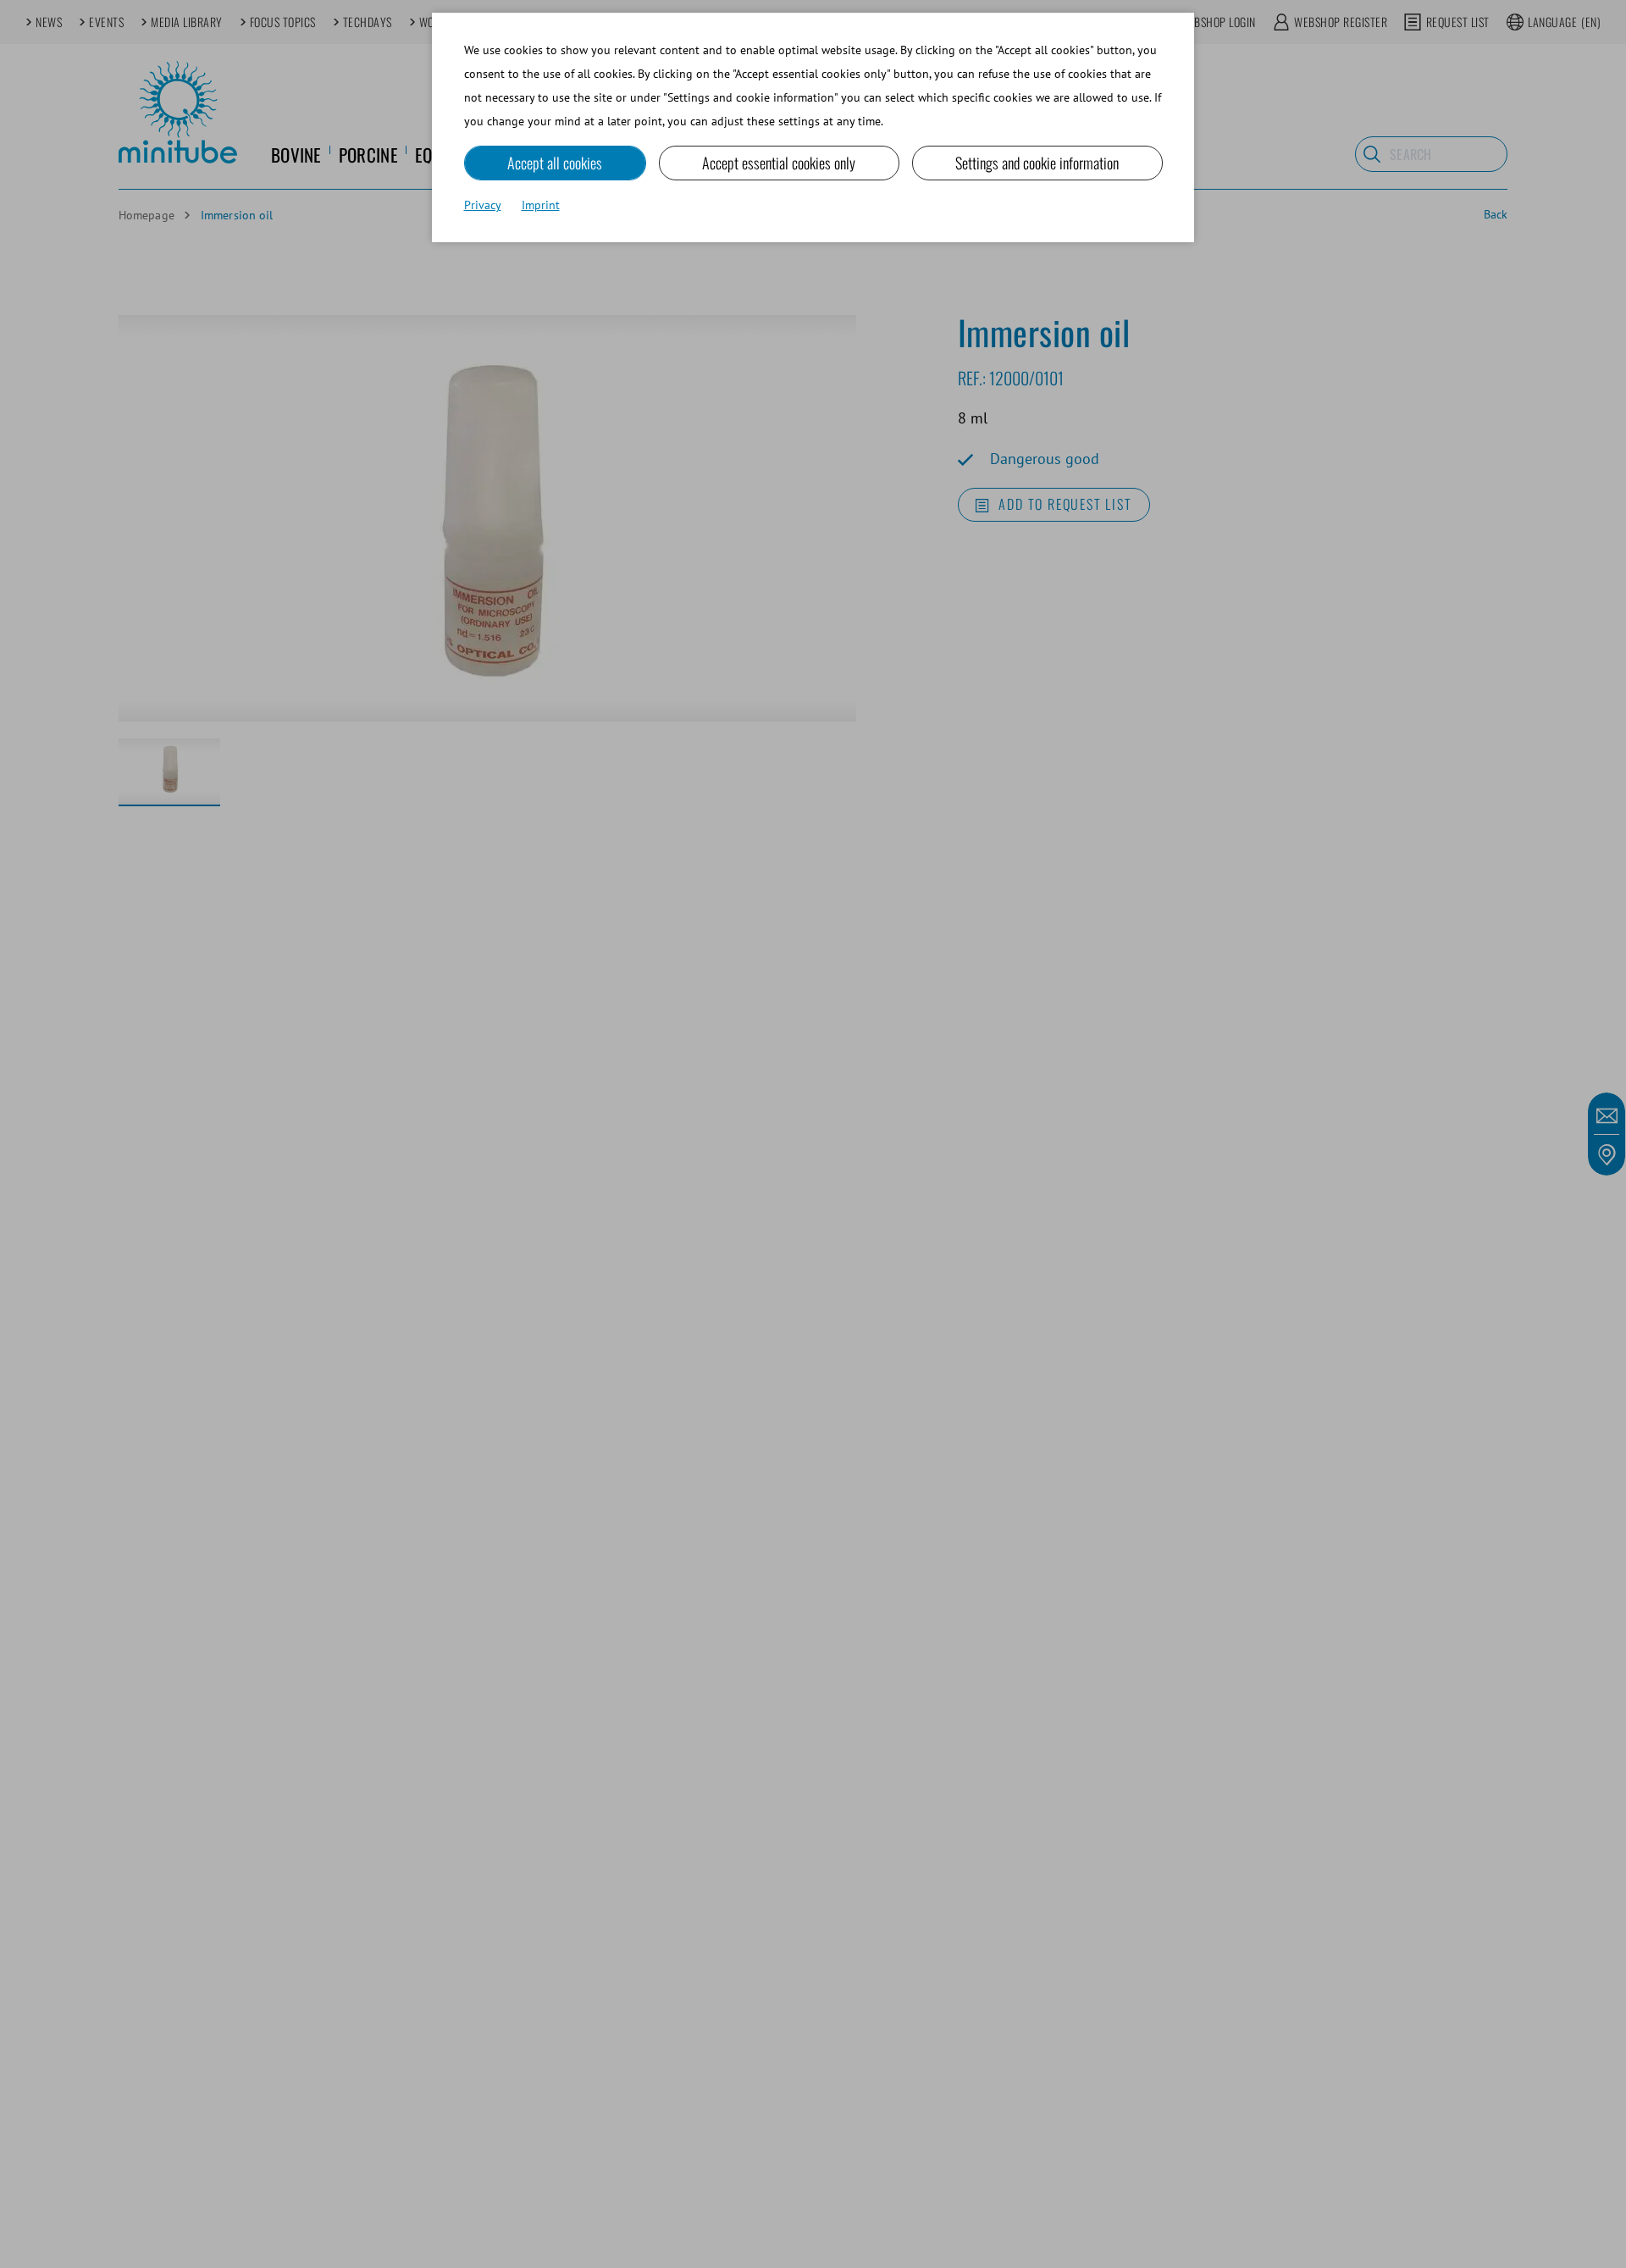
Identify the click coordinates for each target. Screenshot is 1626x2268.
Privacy (483, 205)
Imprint (541, 205)
